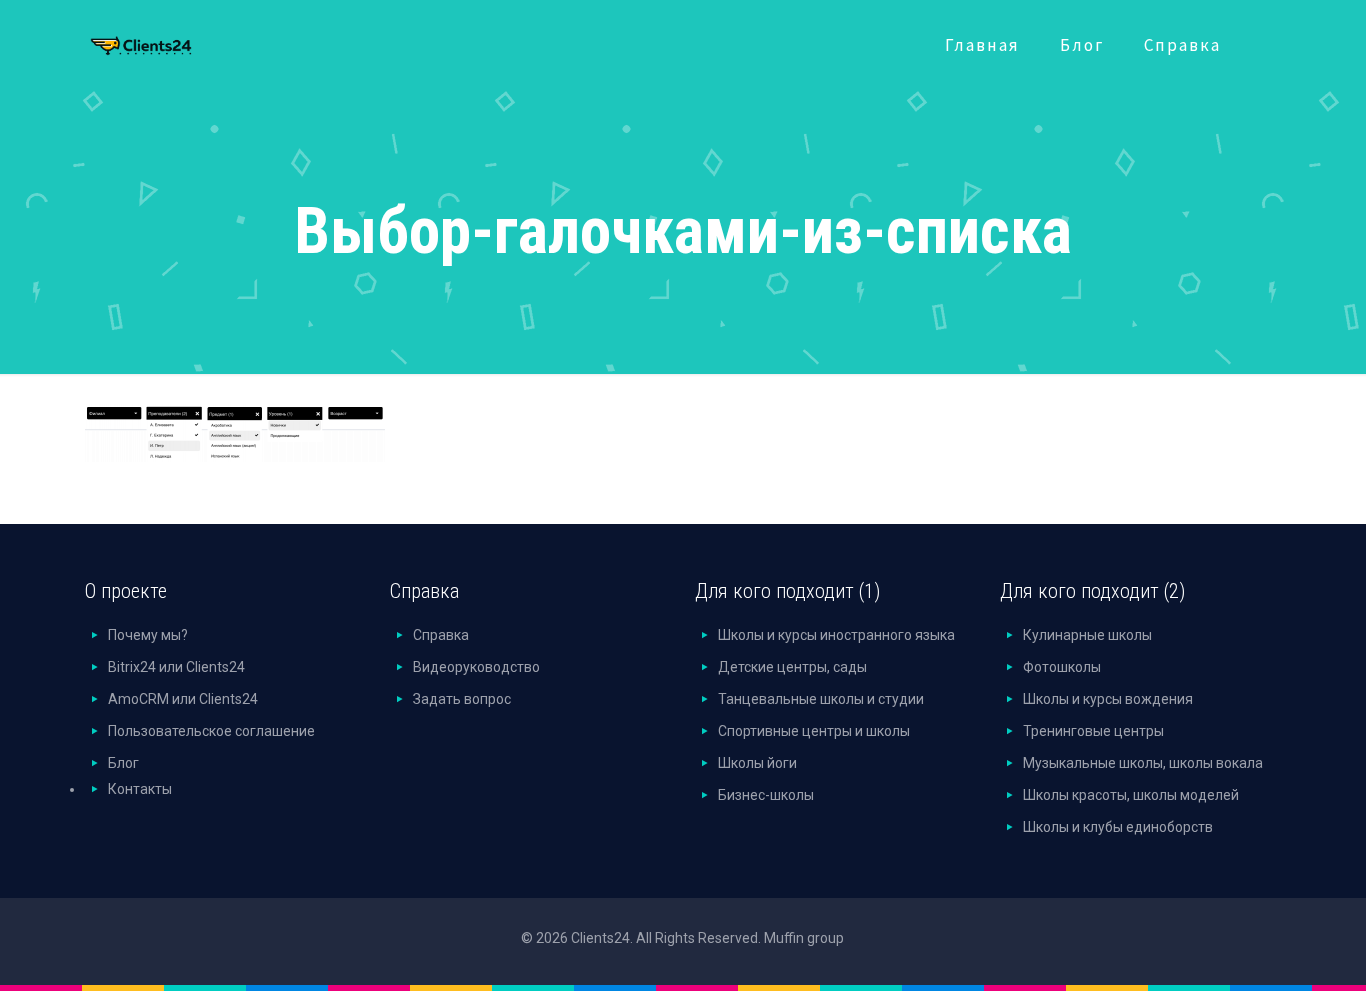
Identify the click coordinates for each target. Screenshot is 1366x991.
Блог (123, 763)
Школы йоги (757, 763)
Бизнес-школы (766, 795)
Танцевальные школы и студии (821, 699)
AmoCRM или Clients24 (183, 699)
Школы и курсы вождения (1108, 699)
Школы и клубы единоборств (1118, 827)
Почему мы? (148, 635)
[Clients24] (167, 40)
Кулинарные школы (1087, 635)
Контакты (140, 789)
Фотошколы (1062, 667)
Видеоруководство (476, 667)
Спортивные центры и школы (814, 731)
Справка (441, 635)
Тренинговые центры (1093, 731)
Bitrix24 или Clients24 (176, 667)
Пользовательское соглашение (211, 731)
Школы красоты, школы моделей (1131, 795)
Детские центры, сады (792, 667)
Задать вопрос (462, 699)
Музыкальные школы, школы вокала (1143, 763)
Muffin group (804, 938)
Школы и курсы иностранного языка (836, 635)
